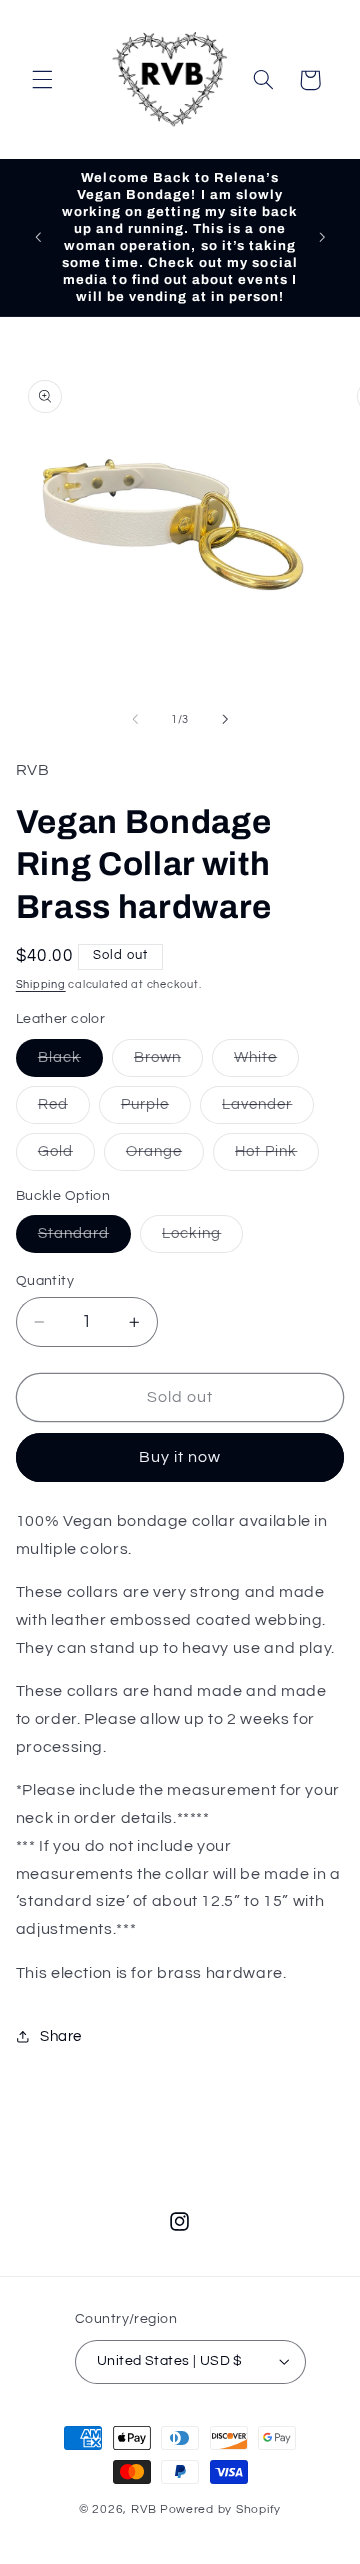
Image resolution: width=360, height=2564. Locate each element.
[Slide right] (225, 719)
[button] (42, 80)
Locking (202, 1239)
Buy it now (180, 1457)
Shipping (41, 984)
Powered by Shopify (220, 2509)
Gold (66, 1157)
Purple (156, 1110)
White (266, 1063)
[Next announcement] (322, 238)
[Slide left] (135, 719)
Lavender (268, 1110)
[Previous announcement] (38, 238)
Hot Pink (277, 1157)
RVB (144, 2509)
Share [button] (61, 2036)
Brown (168, 1063)
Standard (84, 1239)
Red (64, 1110)
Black (70, 1063)
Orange (165, 1157)
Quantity (45, 1281)
